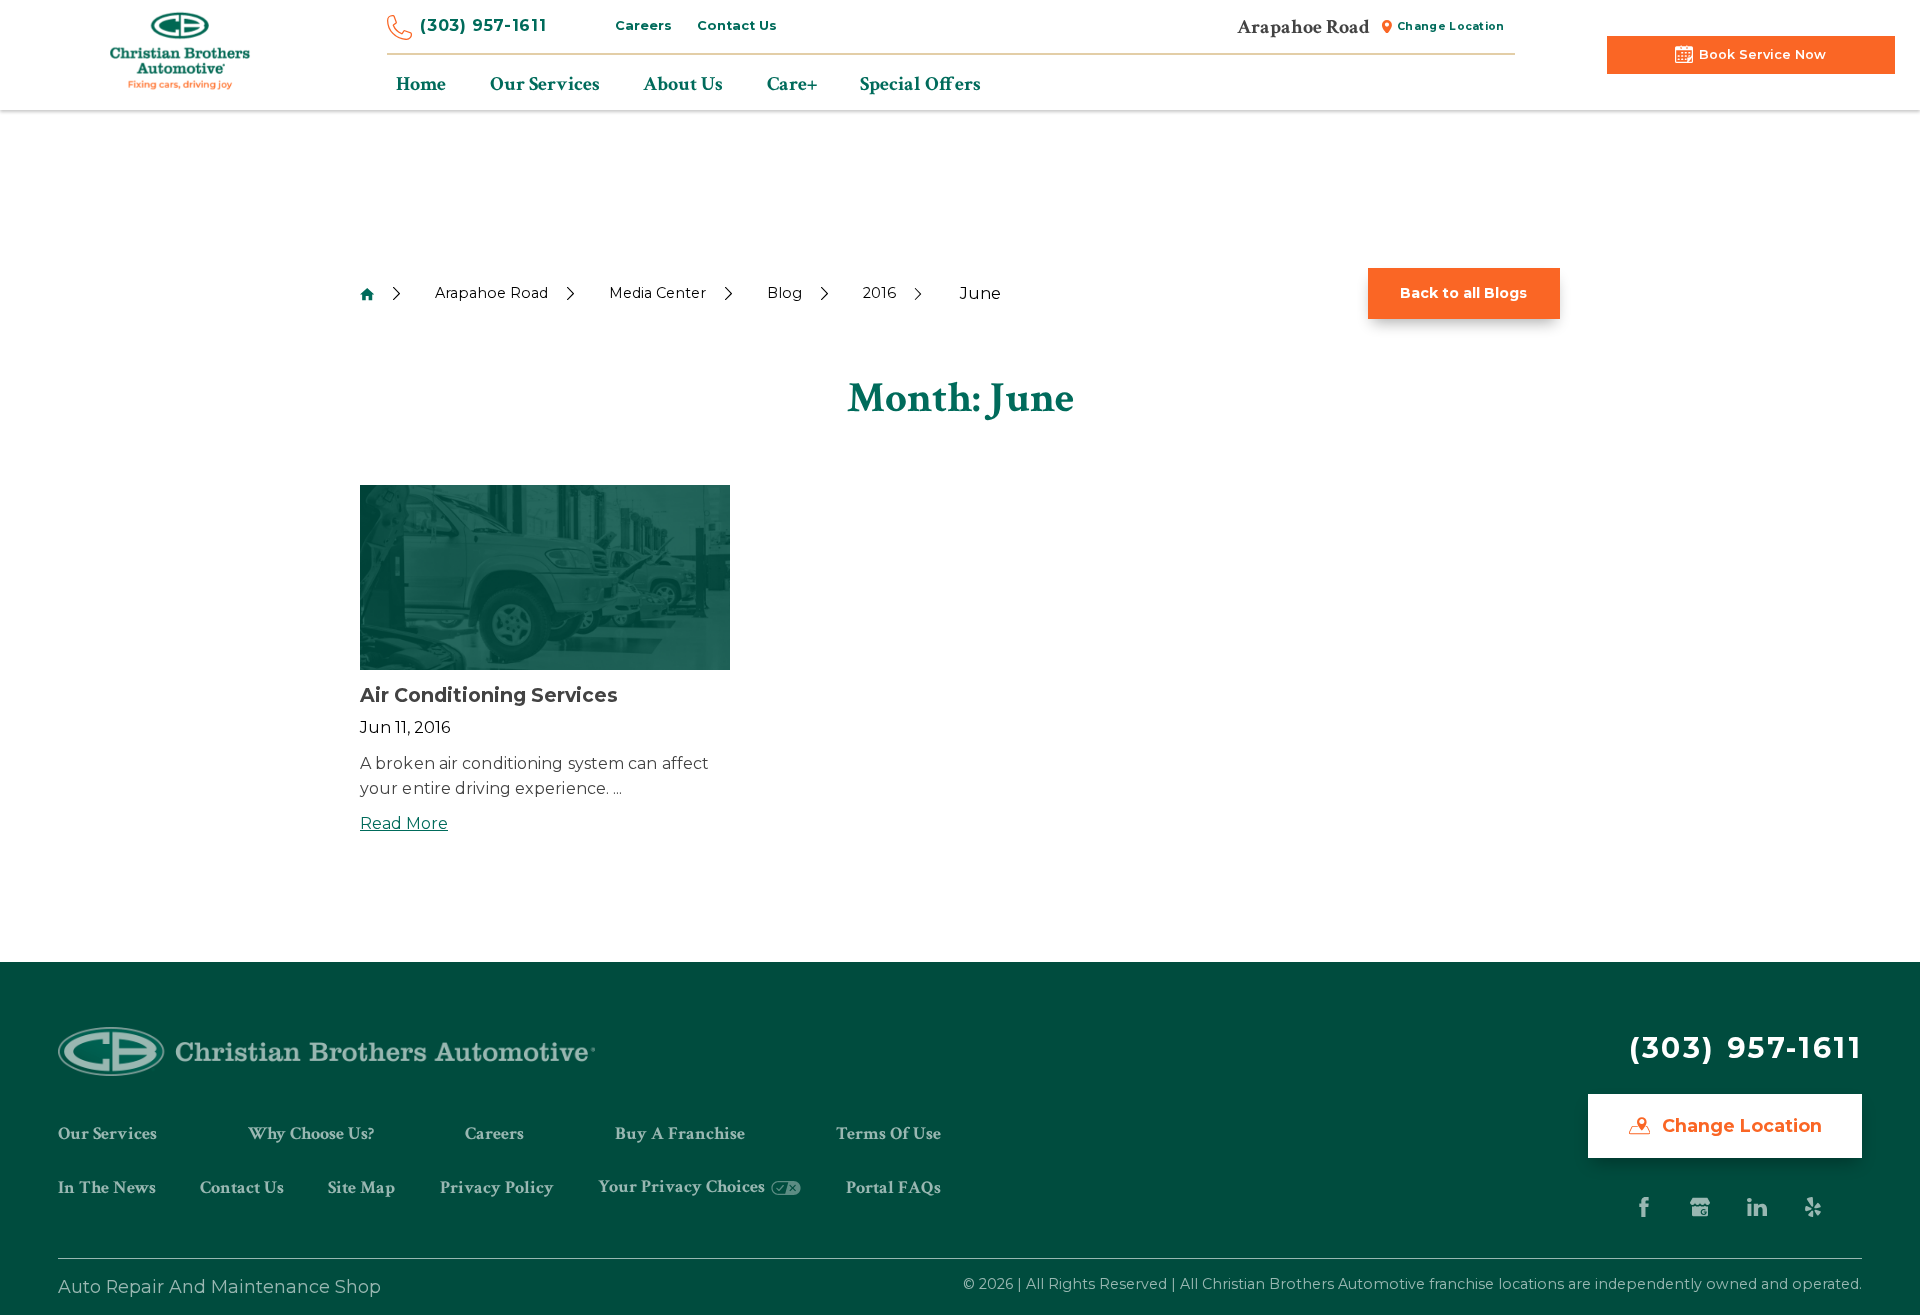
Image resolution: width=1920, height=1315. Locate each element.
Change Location (1451, 26)
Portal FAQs (893, 1187)
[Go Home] (367, 294)
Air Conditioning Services (489, 695)
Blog (784, 293)
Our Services (107, 1133)
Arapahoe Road (491, 293)
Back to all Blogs (1463, 293)
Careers (643, 25)
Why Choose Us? (311, 1133)
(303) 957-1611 (483, 25)
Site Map (361, 1187)
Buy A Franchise (680, 1133)
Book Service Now (1762, 54)
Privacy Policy (497, 1187)
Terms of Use (888, 1133)
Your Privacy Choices (683, 1186)
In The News (107, 1187)
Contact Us (737, 25)
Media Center (657, 293)
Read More (404, 823)
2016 (879, 293)
